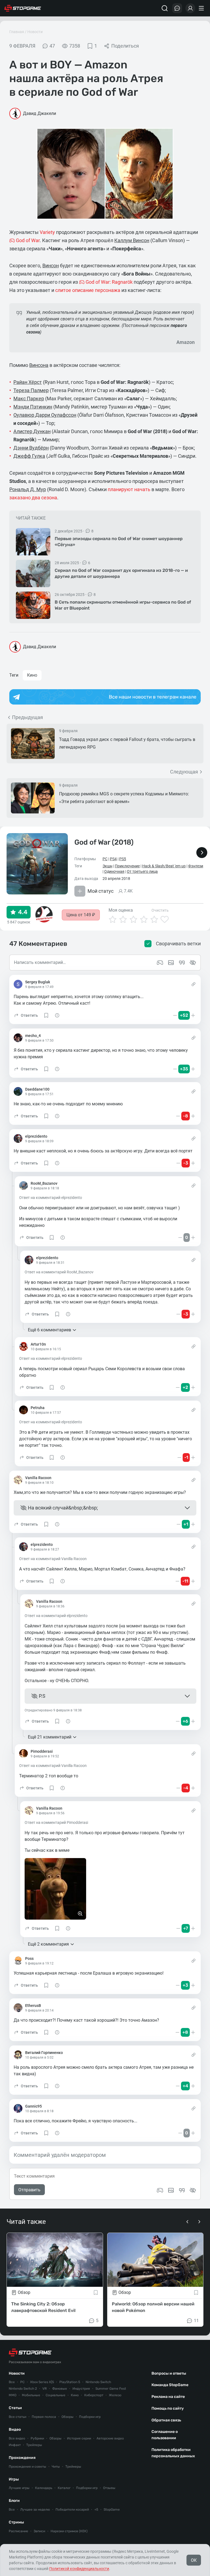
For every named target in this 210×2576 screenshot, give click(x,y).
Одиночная (114, 871)
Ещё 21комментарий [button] (50, 1737)
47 (52, 46)
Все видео (17, 2438)
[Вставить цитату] (182, 2190)
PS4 (113, 859)
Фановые (60, 2389)
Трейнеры (73, 2467)
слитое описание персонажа (88, 290)
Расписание (18, 2531)
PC (105, 859)
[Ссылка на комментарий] (193, 984)
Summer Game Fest (111, 2389)
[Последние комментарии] (177, 8)
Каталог (64, 2488)
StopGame (112, 2510)
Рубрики (37, 2438)
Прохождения (22, 2458)
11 (196, 2321)
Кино (32, 675)
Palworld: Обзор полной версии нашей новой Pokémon (153, 2307)
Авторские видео (110, 2438)
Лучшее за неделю (35, 2510)
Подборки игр (90, 2417)
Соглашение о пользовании (165, 2435)
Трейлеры (34, 2445)
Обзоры (68, 2417)
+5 (96, 2510)
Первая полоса (44, 2417)
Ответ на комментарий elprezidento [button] (51, 1198)
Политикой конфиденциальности (79, 2569)
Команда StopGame (170, 2385)
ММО (13, 2395)
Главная (17, 32)
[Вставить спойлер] (193, 2190)
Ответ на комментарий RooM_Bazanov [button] (59, 1272)
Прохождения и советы (27, 2467)
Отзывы (109, 2488)
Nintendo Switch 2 (23, 2389)
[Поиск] (165, 8)
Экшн (107, 866)
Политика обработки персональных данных (173, 2453)
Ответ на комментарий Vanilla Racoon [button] (53, 1559)
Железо (115, 2395)
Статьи (15, 2408)
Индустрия (81, 2389)
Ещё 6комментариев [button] (49, 1330)
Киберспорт (94, 2395)
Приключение (127, 866)
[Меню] (202, 8)
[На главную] (23, 8)
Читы (56, 2467)
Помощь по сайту (168, 2408)
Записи (39, 2531)
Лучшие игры (19, 2488)
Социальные (56, 2395)
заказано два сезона (33, 498)
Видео (15, 2429)
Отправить (29, 2190)
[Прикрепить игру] (160, 2190)
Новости (35, 32)
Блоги (14, 2501)
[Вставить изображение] (171, 2190)
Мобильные (31, 2395)
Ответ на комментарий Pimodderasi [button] (56, 1822)
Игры (14, 2479)
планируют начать (129, 489)
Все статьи (17, 2417)
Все (12, 2382)
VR (45, 2389)
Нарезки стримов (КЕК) (69, 2531)
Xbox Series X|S (42, 2382)
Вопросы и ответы (169, 2373)
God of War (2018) (104, 842)
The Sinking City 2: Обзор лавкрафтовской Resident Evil (43, 2307)
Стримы (16, 2522)
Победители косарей (72, 2510)
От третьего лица (142, 871)
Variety (47, 232)
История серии (79, 2438)
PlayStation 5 (70, 2382)
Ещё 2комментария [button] (48, 1944)
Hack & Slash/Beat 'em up (164, 866)
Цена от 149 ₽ (81, 915)
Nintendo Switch (98, 2382)
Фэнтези (196, 866)
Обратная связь (166, 2420)
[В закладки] (96, 2293)
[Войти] (190, 8)
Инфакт (15, 2445)
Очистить (160, 910)
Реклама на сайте (168, 2397)
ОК (194, 2560)
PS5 (123, 859)
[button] (26, 1015)
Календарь (44, 2488)
